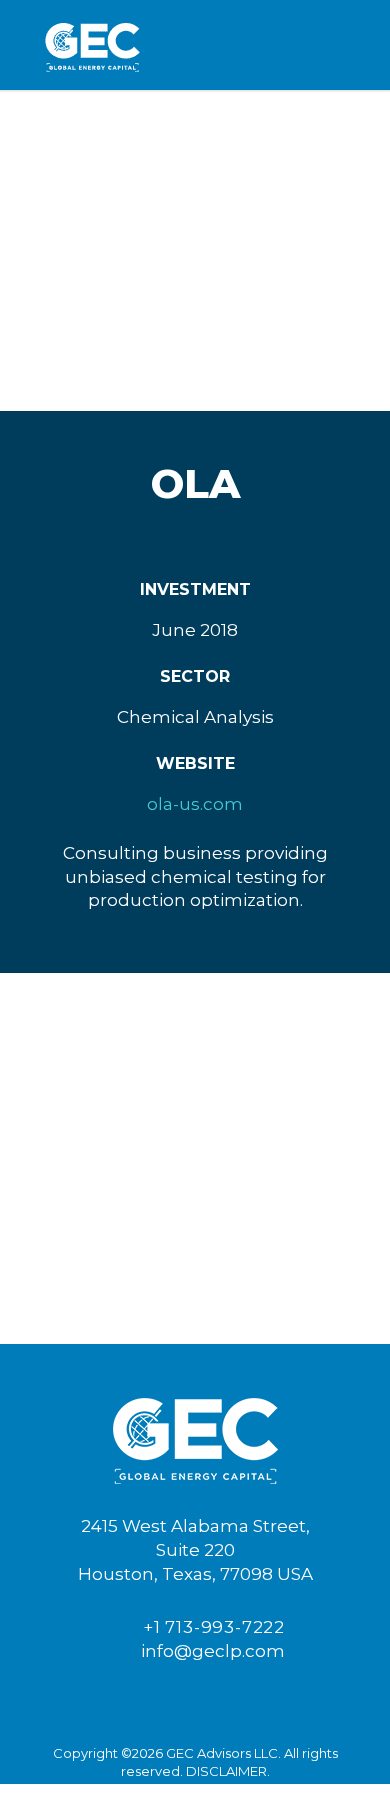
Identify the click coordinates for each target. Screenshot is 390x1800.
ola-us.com (195, 804)
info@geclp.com (207, 1651)
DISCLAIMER (226, 1771)
